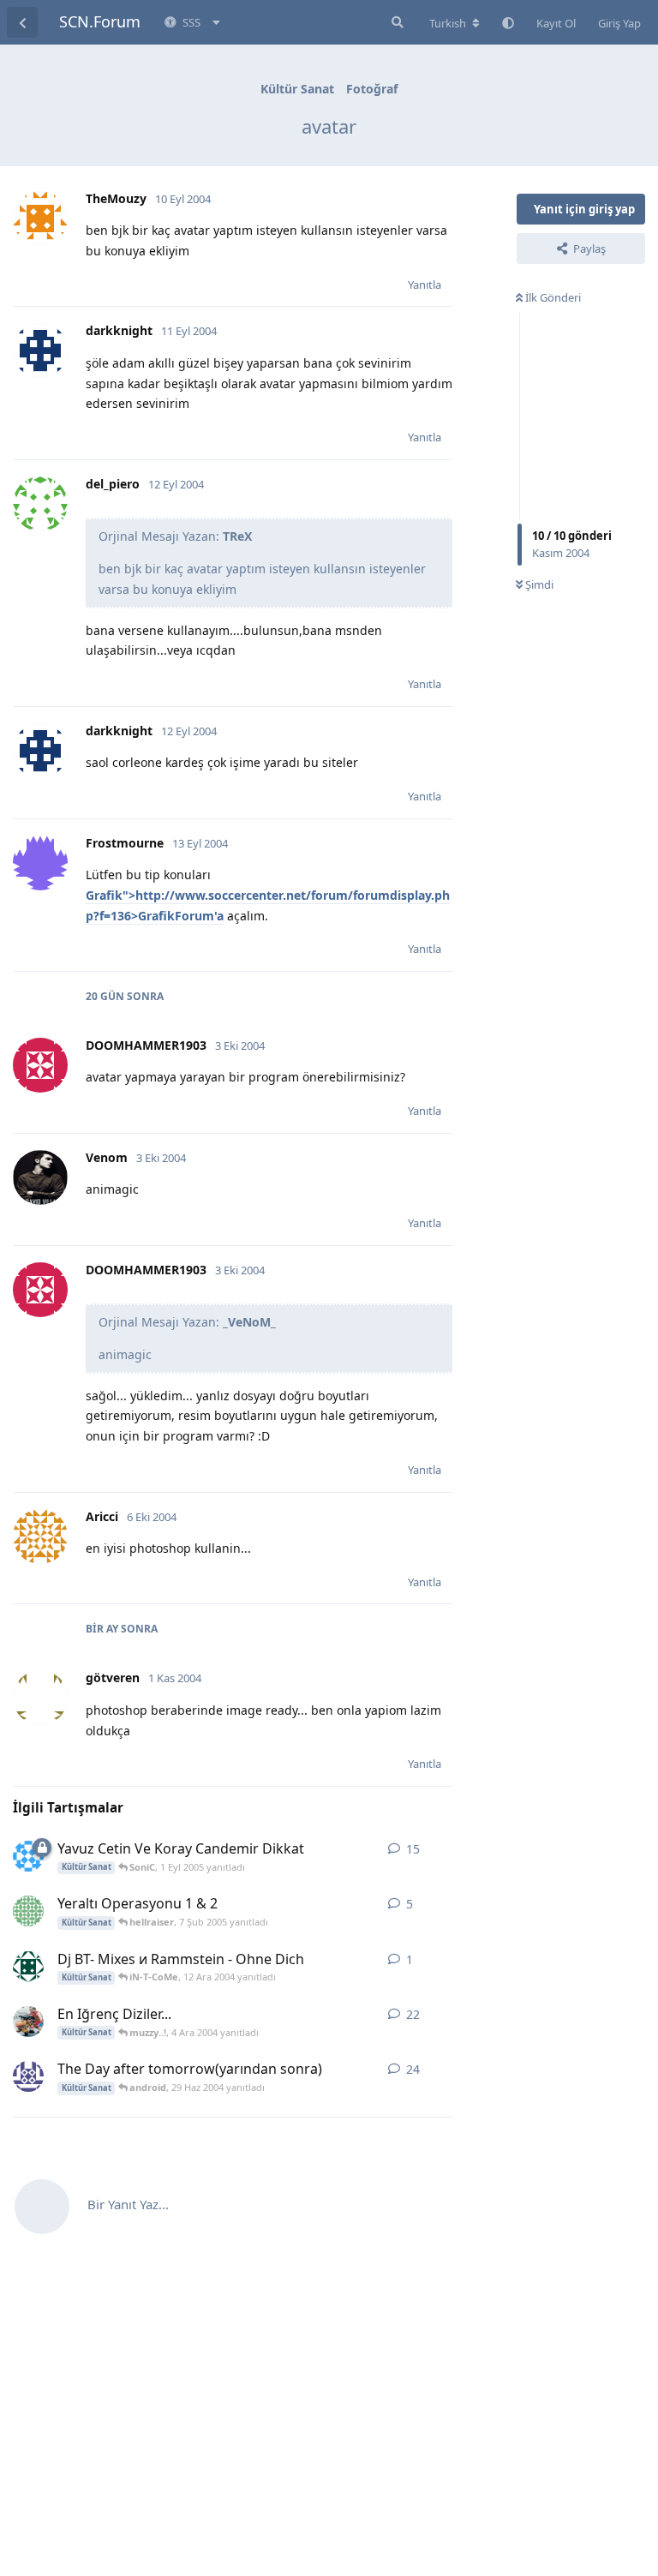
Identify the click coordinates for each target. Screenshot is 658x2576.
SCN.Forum (100, 21)
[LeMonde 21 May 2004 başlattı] (28, 2076)
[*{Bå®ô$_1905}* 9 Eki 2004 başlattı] (28, 2022)
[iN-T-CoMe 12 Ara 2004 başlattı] (28, 1967)
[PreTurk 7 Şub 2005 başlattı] (28, 1911)
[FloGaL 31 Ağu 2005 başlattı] (28, 1856)
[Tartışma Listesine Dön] (22, 22)
